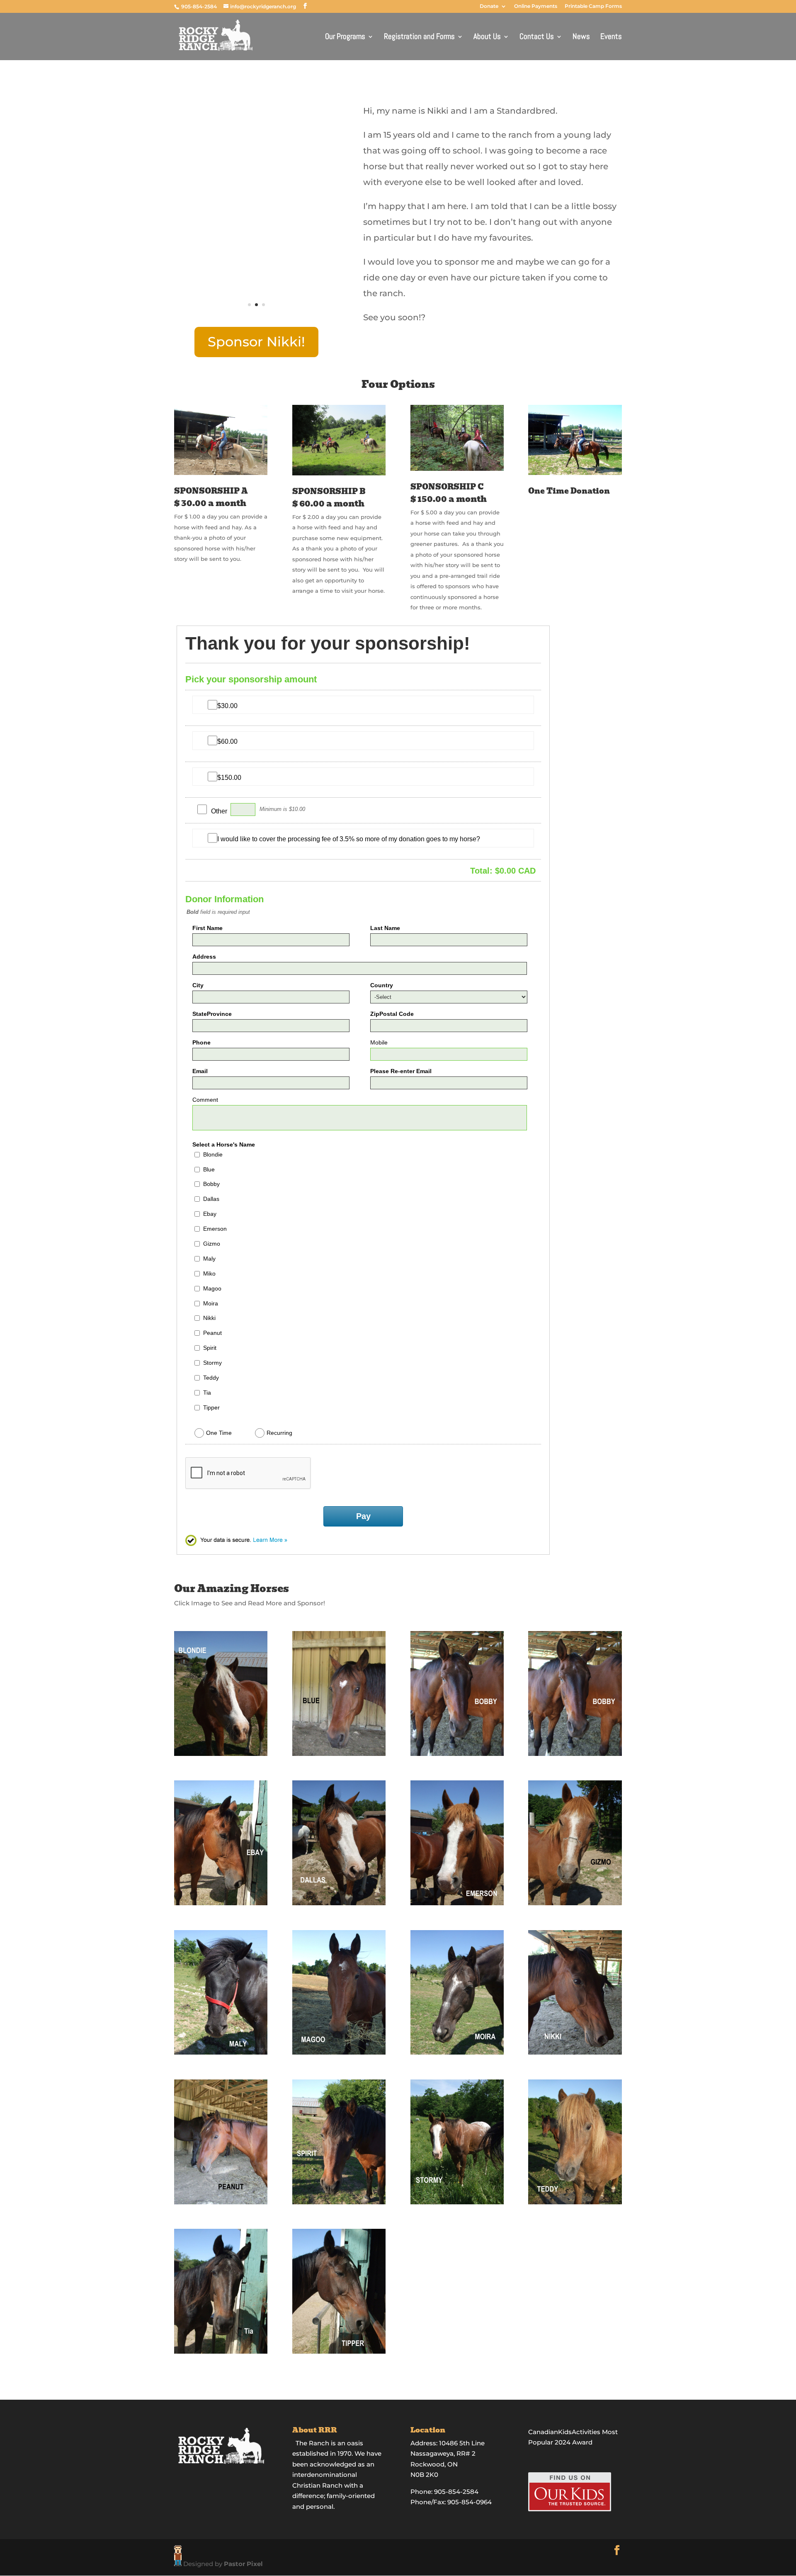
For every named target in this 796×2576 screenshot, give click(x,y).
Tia (207, 1393)
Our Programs (345, 38)
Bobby (211, 1184)
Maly (209, 1259)
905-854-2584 (200, 6)
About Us (487, 38)
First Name (207, 928)
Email (200, 1071)
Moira (211, 1303)
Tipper (211, 1407)
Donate (489, 6)
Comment (205, 1100)
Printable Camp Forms (593, 6)
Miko (209, 1273)
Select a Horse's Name (224, 1144)
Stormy (212, 1363)
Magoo (212, 1288)
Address (204, 957)
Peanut (212, 1333)
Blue (209, 1169)
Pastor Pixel (243, 2564)
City (198, 985)
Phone (201, 1042)
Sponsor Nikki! (256, 342)
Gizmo (212, 1244)
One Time (219, 1433)
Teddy (211, 1378)
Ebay (210, 1214)
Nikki (209, 1318)
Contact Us (537, 38)
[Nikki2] (256, 322)
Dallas (211, 1199)
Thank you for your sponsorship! (328, 643)
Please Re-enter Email (401, 1071)
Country (382, 985)
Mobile (379, 1042)
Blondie (213, 1154)
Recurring (279, 1433)
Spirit (210, 1348)
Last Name (385, 928)
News (581, 38)
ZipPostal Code (392, 1014)
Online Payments (536, 6)
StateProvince (212, 1014)
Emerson (215, 1229)
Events (611, 38)
